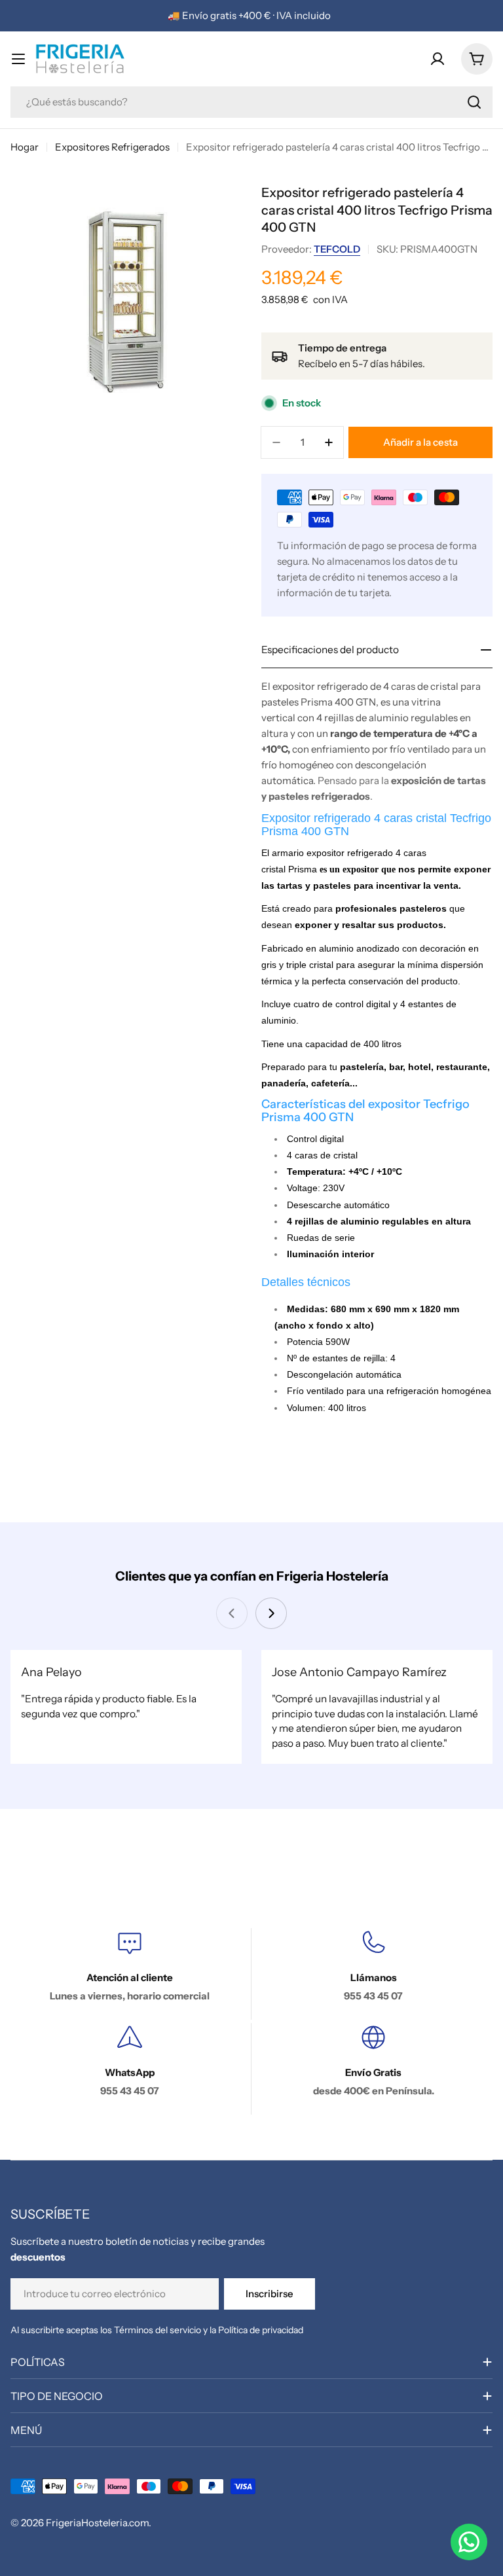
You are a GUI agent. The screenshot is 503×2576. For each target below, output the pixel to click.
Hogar (25, 147)
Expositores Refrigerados (112, 147)
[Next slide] (271, 1613)
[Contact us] (469, 2542)
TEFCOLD (337, 249)
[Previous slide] (232, 1613)
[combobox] (251, 102)
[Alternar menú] (18, 59)
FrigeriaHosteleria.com (97, 2523)
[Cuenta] (438, 59)
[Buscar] (474, 102)
